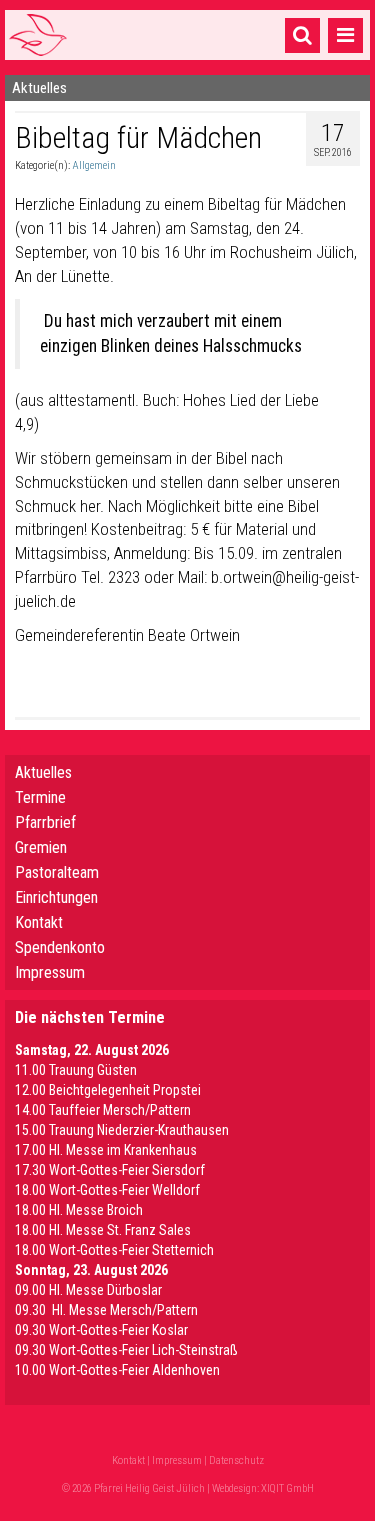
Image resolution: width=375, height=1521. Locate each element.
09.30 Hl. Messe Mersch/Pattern (106, 1310)
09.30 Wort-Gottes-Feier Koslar (101, 1330)
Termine (40, 797)
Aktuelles (43, 772)
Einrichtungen (56, 897)
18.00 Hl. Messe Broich (79, 1210)
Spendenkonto (60, 947)
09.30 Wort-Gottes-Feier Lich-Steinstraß (126, 1350)
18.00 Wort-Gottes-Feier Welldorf (107, 1190)
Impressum (50, 972)
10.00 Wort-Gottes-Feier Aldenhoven (117, 1370)
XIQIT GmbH (287, 1488)
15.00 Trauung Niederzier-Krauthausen (122, 1130)
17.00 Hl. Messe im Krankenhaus (106, 1150)
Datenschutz (236, 1460)
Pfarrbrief (45, 822)
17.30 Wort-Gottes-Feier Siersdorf (110, 1170)
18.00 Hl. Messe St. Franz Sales (103, 1230)
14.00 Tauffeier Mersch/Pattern (103, 1110)
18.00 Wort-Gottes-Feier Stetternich (114, 1250)
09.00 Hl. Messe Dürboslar (88, 1290)
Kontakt (39, 922)
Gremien (41, 847)
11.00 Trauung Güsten (76, 1070)
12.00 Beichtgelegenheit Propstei (108, 1090)
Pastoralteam (57, 872)
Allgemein (94, 165)
